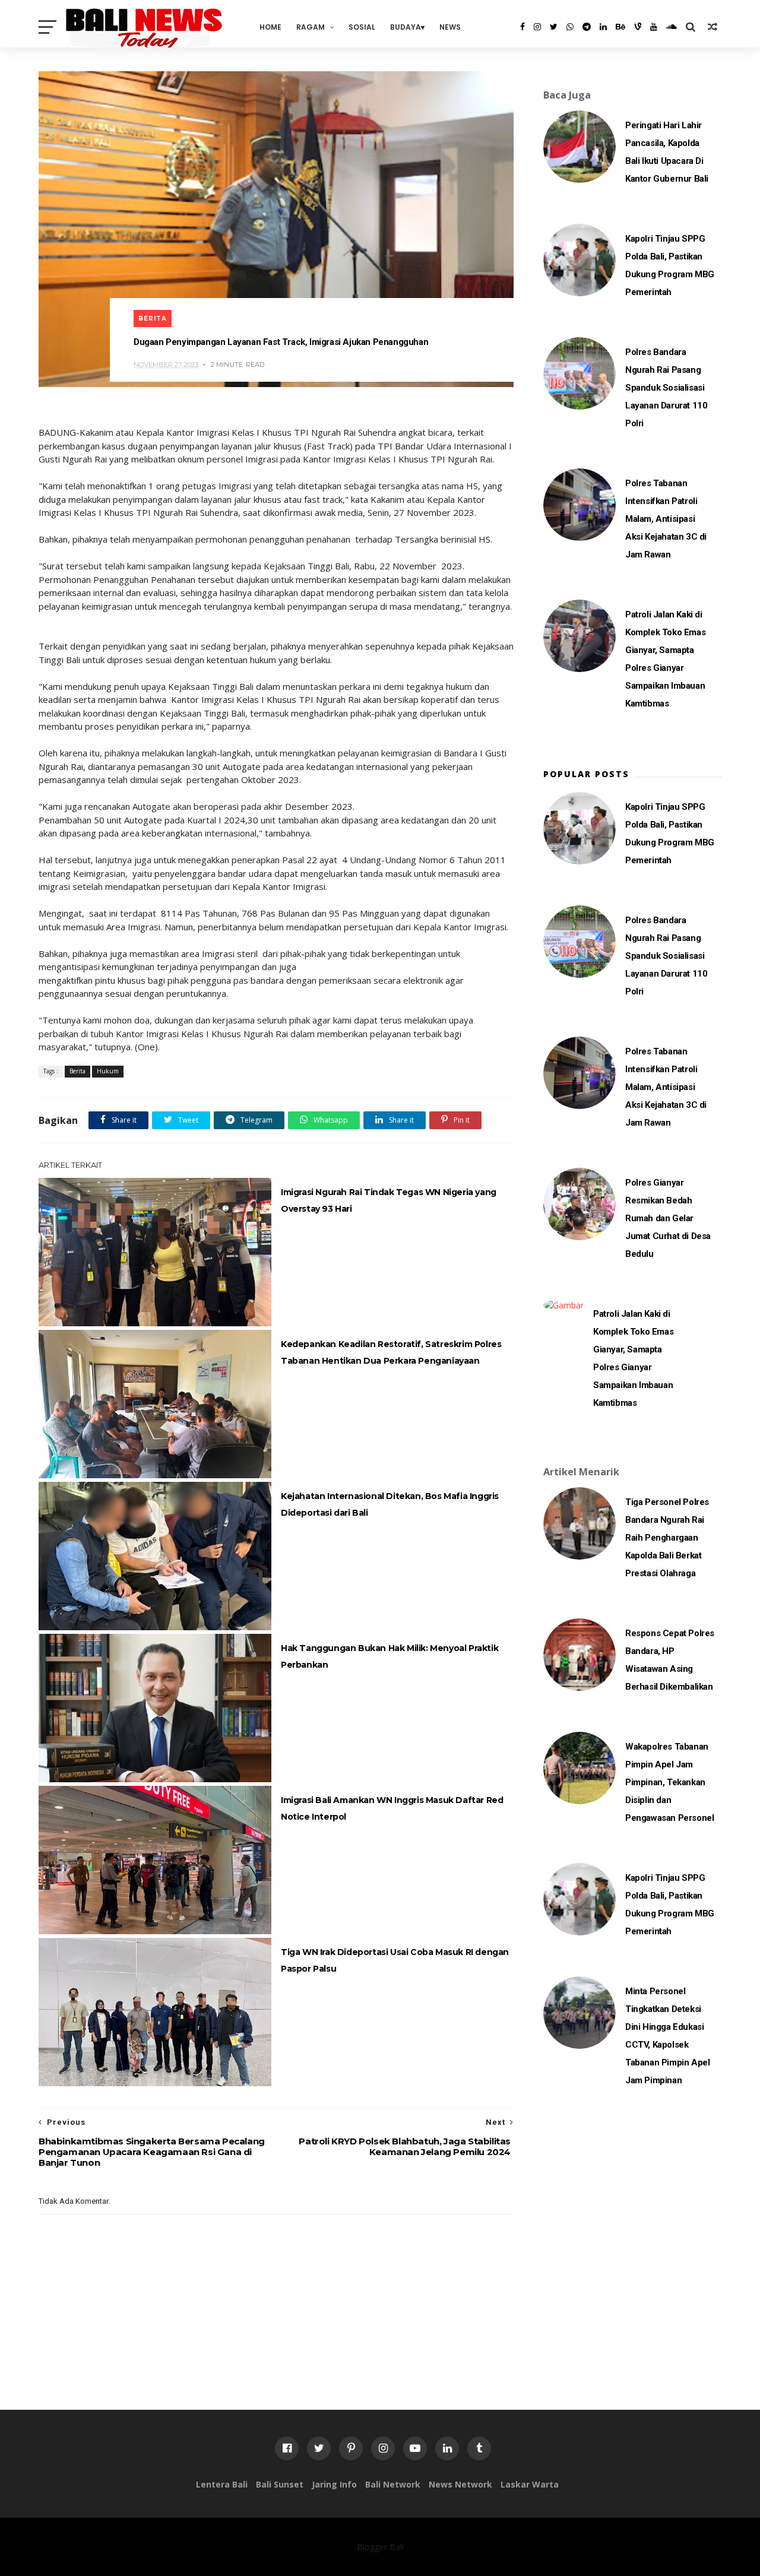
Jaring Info (334, 2484)
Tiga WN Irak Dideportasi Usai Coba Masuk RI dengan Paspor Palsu (395, 1960)
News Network (460, 2484)
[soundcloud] (672, 27)
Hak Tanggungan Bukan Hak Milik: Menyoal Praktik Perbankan (389, 1656)
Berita (153, 319)
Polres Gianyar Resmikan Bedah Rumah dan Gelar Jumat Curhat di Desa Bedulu (668, 1218)
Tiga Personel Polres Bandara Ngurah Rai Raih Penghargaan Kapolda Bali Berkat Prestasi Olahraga (667, 1538)
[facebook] (522, 27)
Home (270, 27)
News (450, 27)
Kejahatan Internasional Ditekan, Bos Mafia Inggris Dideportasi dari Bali (390, 1504)
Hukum (108, 1071)
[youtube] (654, 27)
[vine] (638, 27)
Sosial (362, 27)
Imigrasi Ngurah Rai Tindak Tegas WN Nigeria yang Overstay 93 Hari (389, 1200)
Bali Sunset (280, 2484)
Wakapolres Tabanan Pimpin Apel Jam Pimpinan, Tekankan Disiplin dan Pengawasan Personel (669, 1782)
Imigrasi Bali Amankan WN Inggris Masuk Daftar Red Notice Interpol (392, 1808)
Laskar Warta (530, 2484)
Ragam (311, 27)
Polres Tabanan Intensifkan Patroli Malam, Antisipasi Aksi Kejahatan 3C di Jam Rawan (666, 519)
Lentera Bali (222, 2484)
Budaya (406, 27)
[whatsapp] (570, 27)
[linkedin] (603, 27)
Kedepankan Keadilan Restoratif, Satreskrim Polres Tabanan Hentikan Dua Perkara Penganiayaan (391, 1352)
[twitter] (554, 27)
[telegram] (587, 27)
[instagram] (537, 27)
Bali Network (393, 2484)
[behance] (620, 27)
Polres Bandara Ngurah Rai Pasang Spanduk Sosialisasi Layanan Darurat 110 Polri (666, 388)
